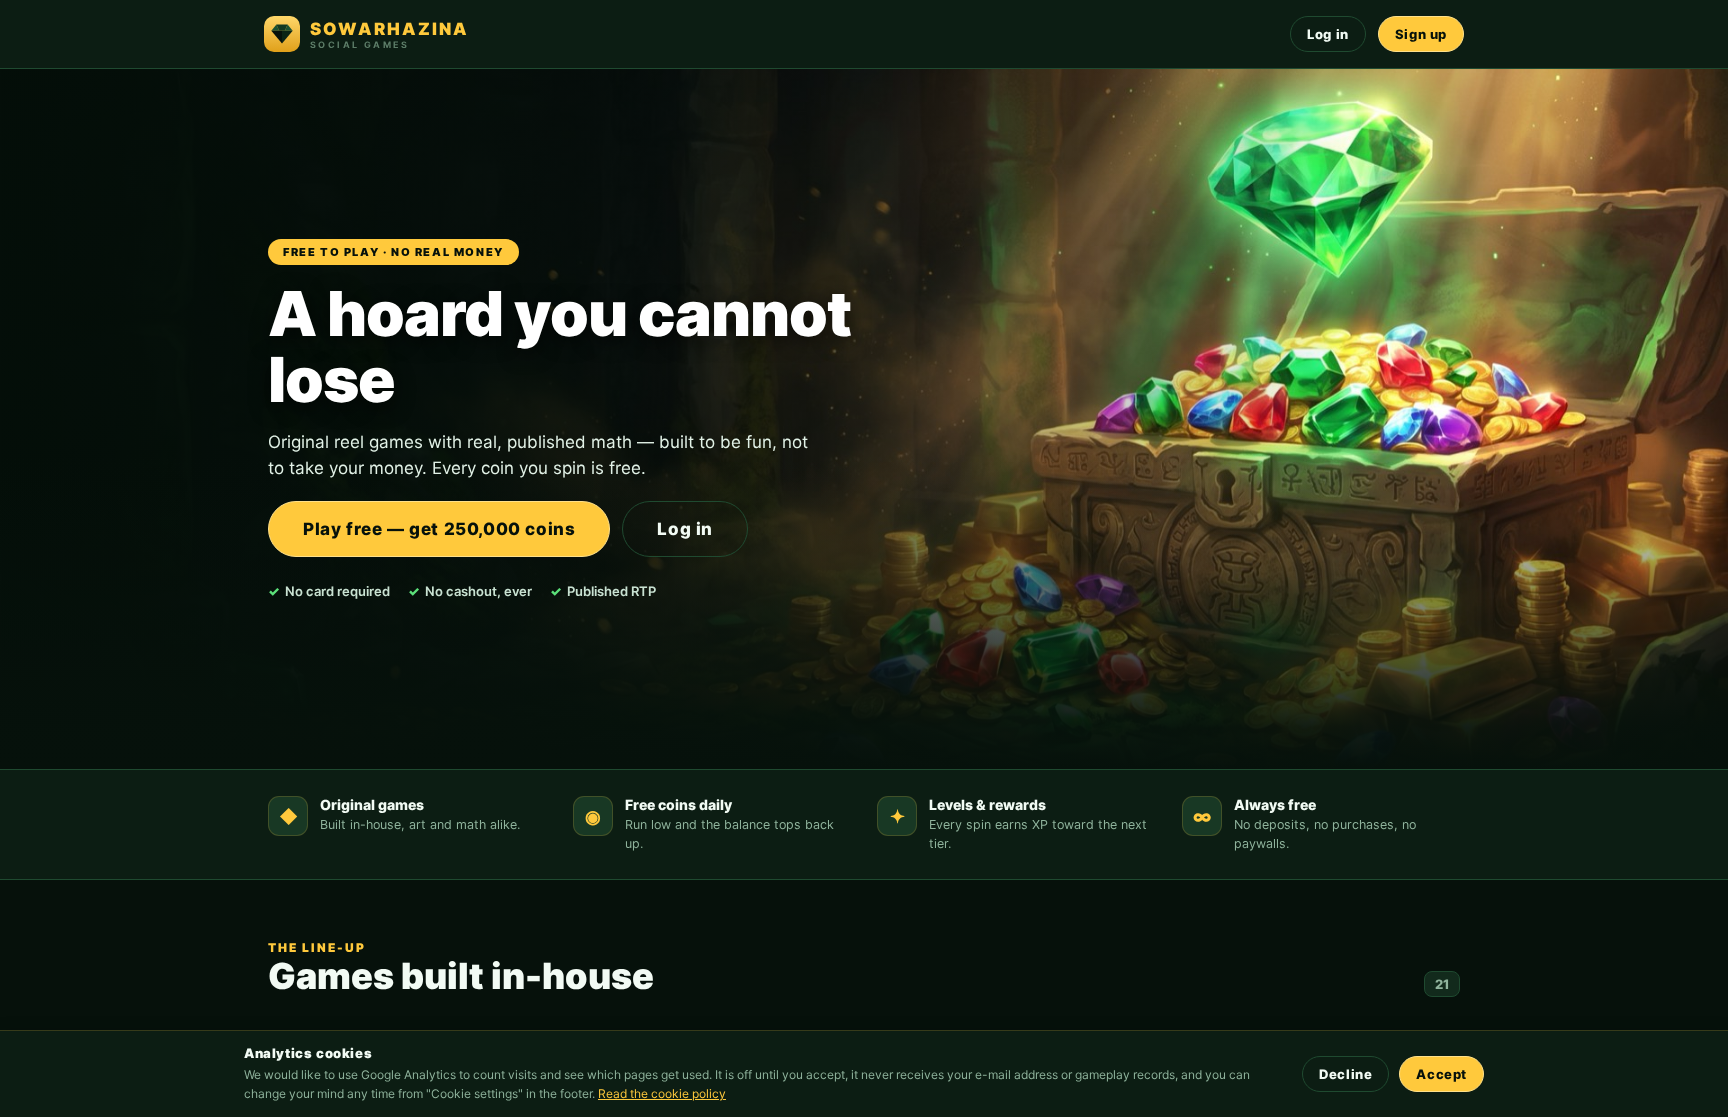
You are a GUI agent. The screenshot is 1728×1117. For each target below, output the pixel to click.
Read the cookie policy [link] (662, 1093)
